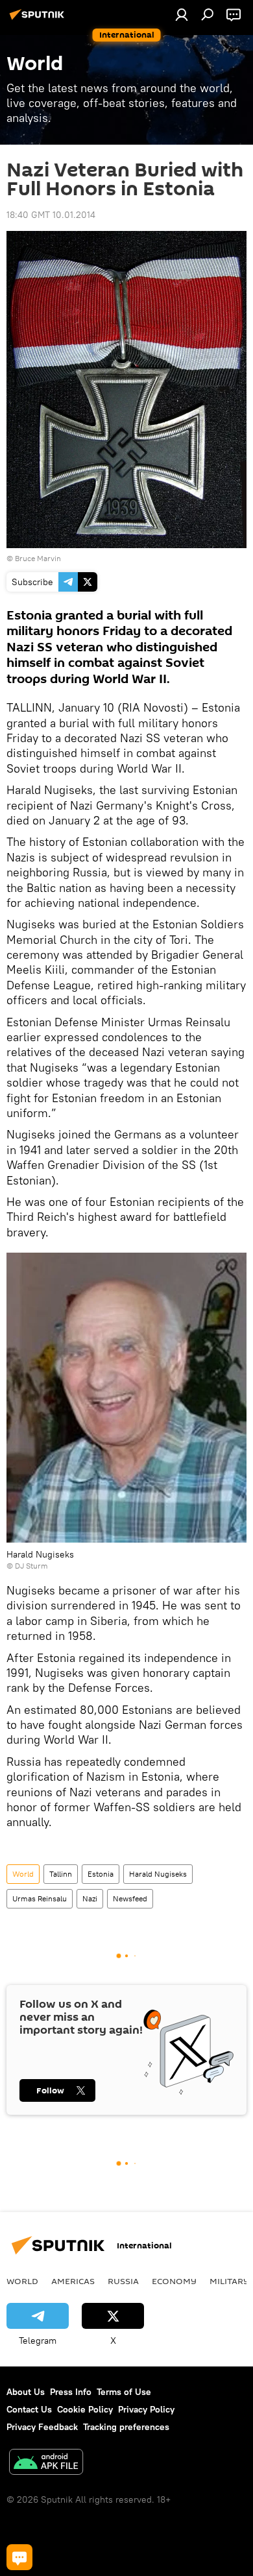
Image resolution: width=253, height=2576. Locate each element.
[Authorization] (182, 14)
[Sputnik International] (39, 19)
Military (229, 2281)
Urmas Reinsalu (40, 1898)
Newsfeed (130, 1898)
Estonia (101, 1874)
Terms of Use (124, 2392)
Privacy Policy (146, 2409)
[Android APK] (46, 2463)
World (23, 1874)
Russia (123, 2281)
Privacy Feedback (42, 2427)
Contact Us (29, 2409)
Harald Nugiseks (158, 1874)
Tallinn (61, 1874)
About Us (26, 2392)
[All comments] (19, 2557)
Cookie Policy (85, 2409)
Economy (174, 2281)
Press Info (71, 2392)
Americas (73, 2281)
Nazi (90, 1898)
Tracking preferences (126, 2427)
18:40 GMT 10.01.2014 (51, 215)
